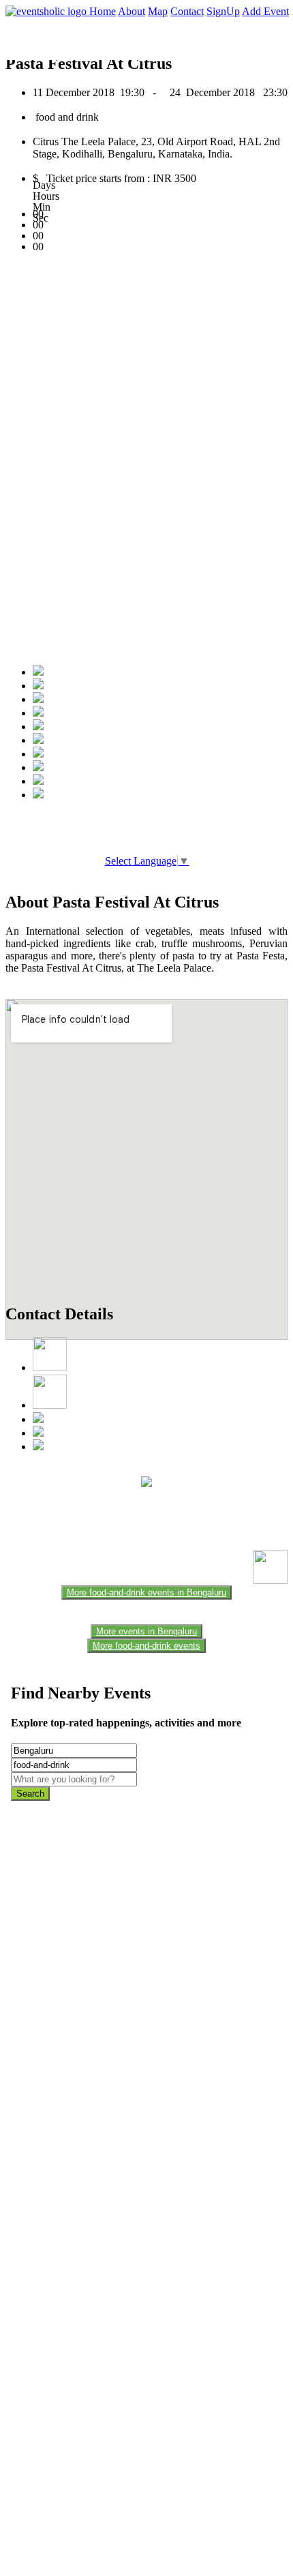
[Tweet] (38, 686)
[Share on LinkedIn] (38, 754)
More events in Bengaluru (146, 1631)
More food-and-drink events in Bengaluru (146, 1592)
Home (103, 11)
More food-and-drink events (146, 1646)
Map (158, 11)
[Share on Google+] (38, 699)
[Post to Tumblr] (38, 727)
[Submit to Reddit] (38, 767)
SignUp (223, 11)
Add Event (265, 11)
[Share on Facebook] (38, 672)
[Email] (38, 740)
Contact (187, 11)
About (132, 11)
